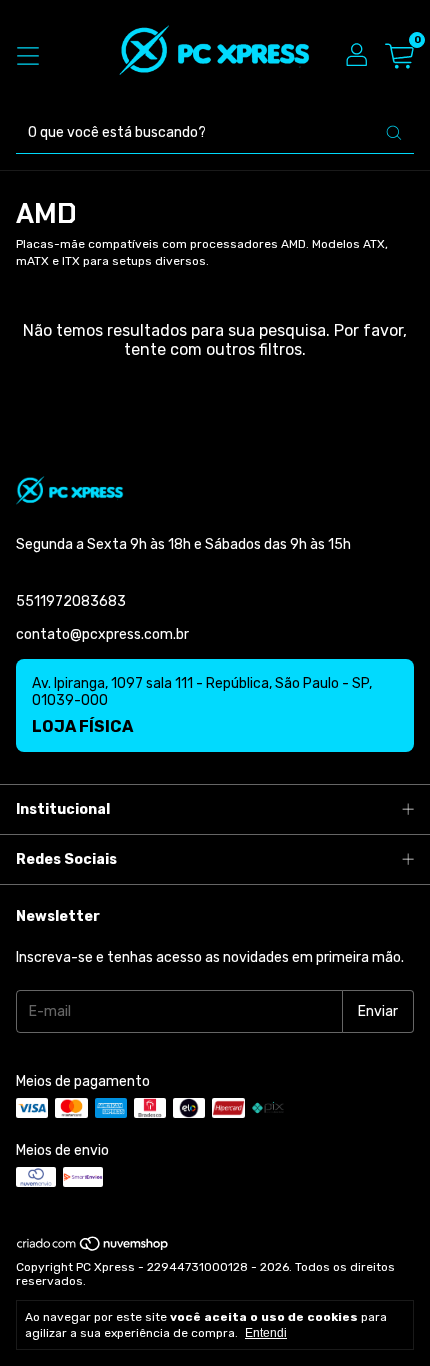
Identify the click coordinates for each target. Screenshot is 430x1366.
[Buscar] (394, 133)
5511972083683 (71, 601)
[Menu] (28, 56)
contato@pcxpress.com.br (102, 634)
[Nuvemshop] (93, 1248)
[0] (399, 56)
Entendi (266, 1333)
